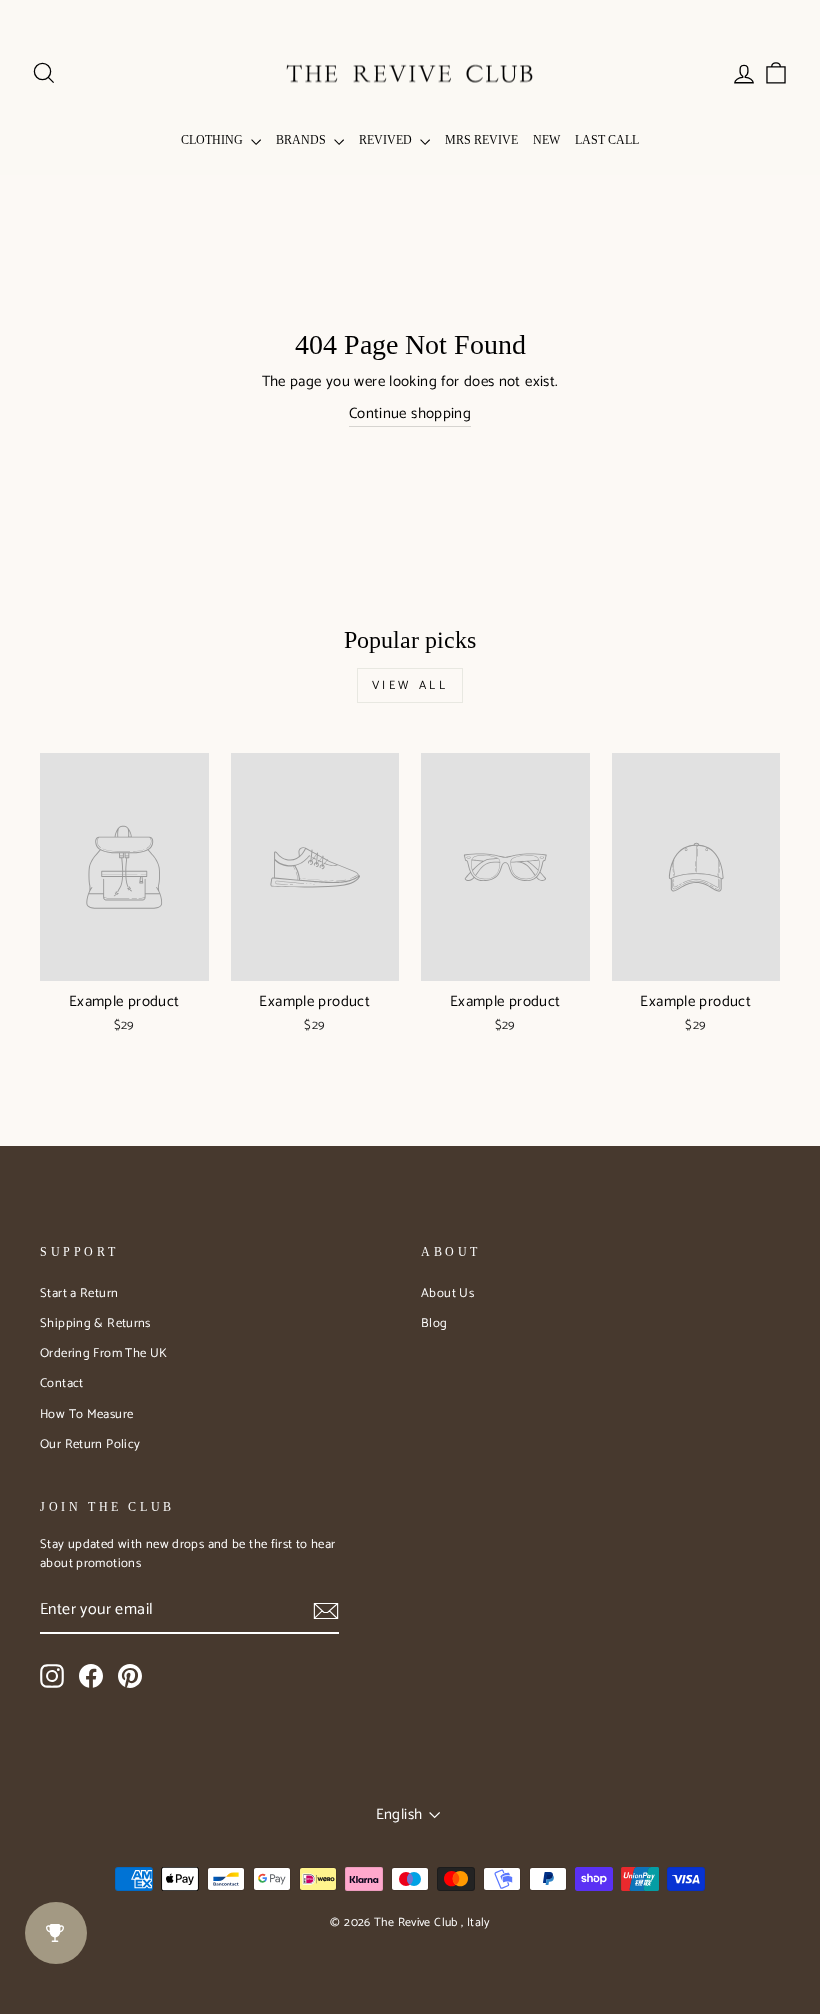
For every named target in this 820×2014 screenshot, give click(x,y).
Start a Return (79, 1293)
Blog (434, 1323)
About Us (447, 1293)
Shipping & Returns (95, 1323)
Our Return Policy (90, 1444)
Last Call (607, 140)
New (546, 140)
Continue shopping (410, 414)
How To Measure (86, 1414)
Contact (62, 1383)
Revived (387, 140)
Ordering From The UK (104, 1353)
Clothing (213, 140)
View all (410, 685)
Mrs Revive (481, 140)
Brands (302, 140)
